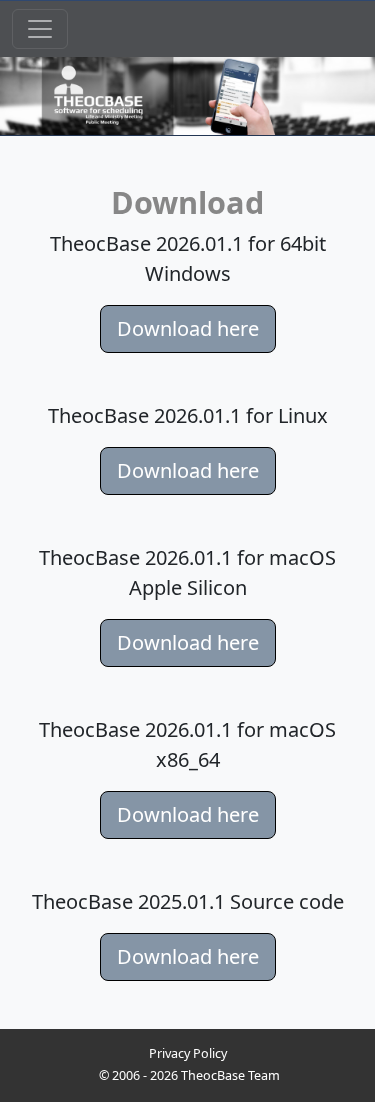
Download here (188, 328)
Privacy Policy (188, 1053)
